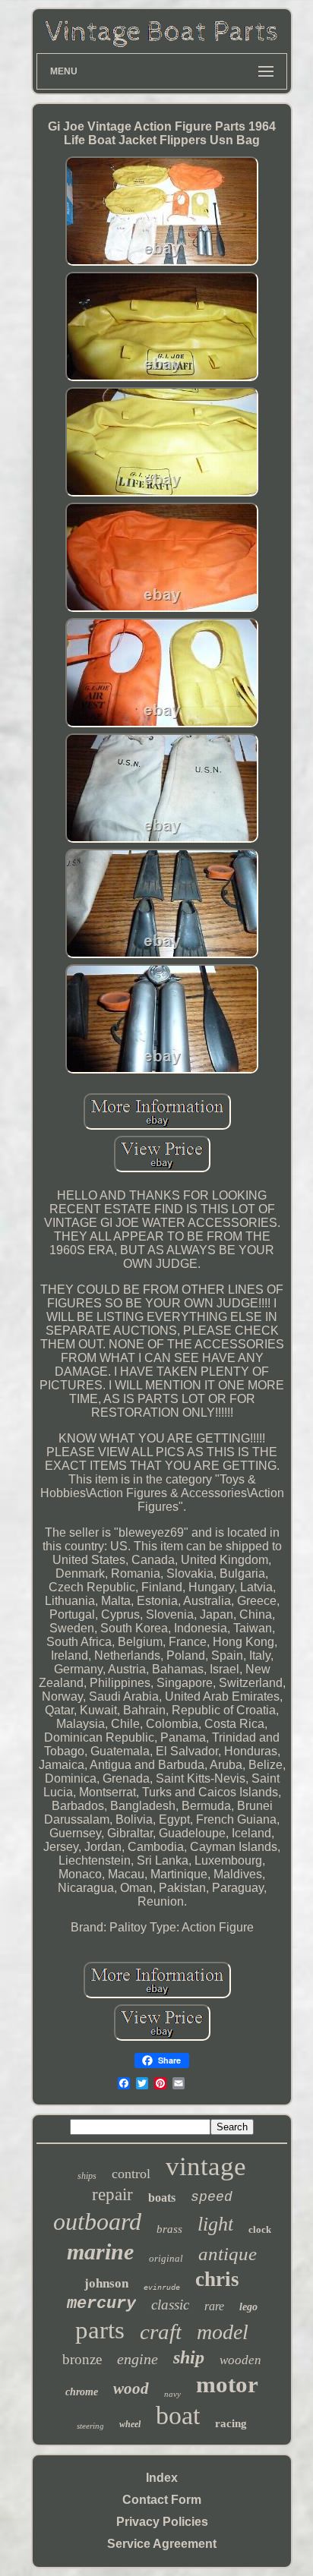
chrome (82, 2392)
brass (169, 2229)
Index (162, 2478)
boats (162, 2198)
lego (248, 2307)
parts (100, 2330)
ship (189, 2357)
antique (228, 2254)
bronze (82, 2359)
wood (131, 2388)
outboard (97, 2221)
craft (161, 2332)
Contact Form (162, 2500)
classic (170, 2305)
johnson (106, 2283)
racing (231, 2423)
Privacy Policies (162, 2522)
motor (227, 2384)
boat (178, 2415)
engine (138, 2359)
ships (87, 2176)
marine (100, 2251)
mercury (101, 2304)
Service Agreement (162, 2544)
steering (90, 2426)
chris (217, 2279)
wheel (130, 2424)
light (215, 2224)
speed (212, 2197)
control (131, 2174)
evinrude (162, 2287)
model (223, 2332)
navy (172, 2394)
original (166, 2258)
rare (214, 2306)
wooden (240, 2360)
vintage (206, 2166)
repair (112, 2194)
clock (260, 2229)
